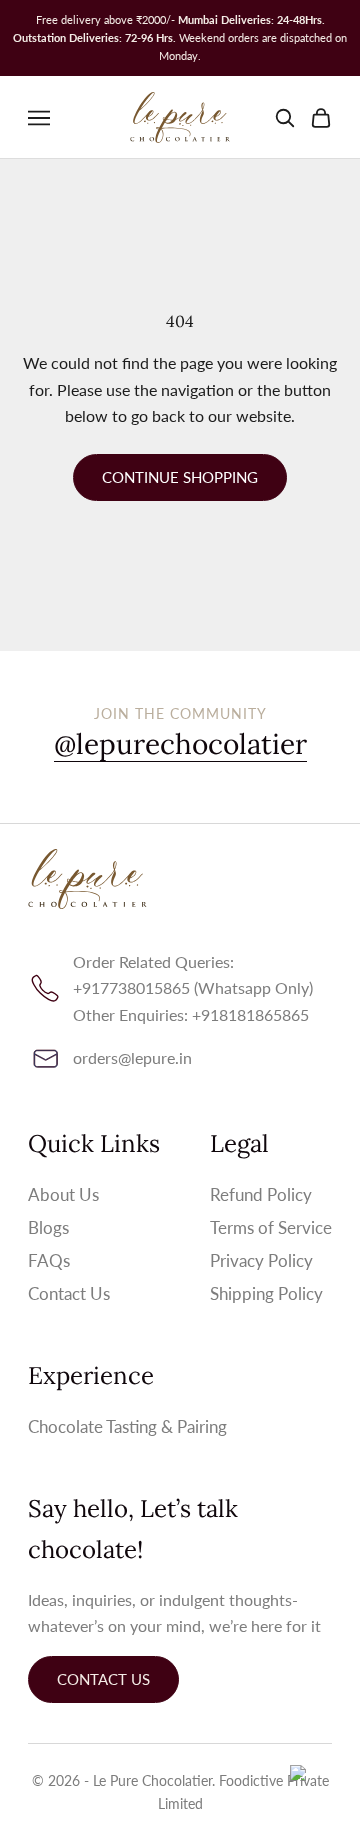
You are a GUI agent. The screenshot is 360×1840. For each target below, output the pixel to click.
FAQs (49, 1260)
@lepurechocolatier (180, 744)
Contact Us (69, 1293)
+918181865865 (250, 1014)
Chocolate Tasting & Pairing (127, 1426)
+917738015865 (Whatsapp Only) (193, 987)
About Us (63, 1194)
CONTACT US (103, 1679)
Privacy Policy (261, 1260)
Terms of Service (271, 1227)
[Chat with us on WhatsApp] (315, 1792)
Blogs (48, 1227)
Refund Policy (261, 1194)
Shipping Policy (266, 1293)
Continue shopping (180, 477)
